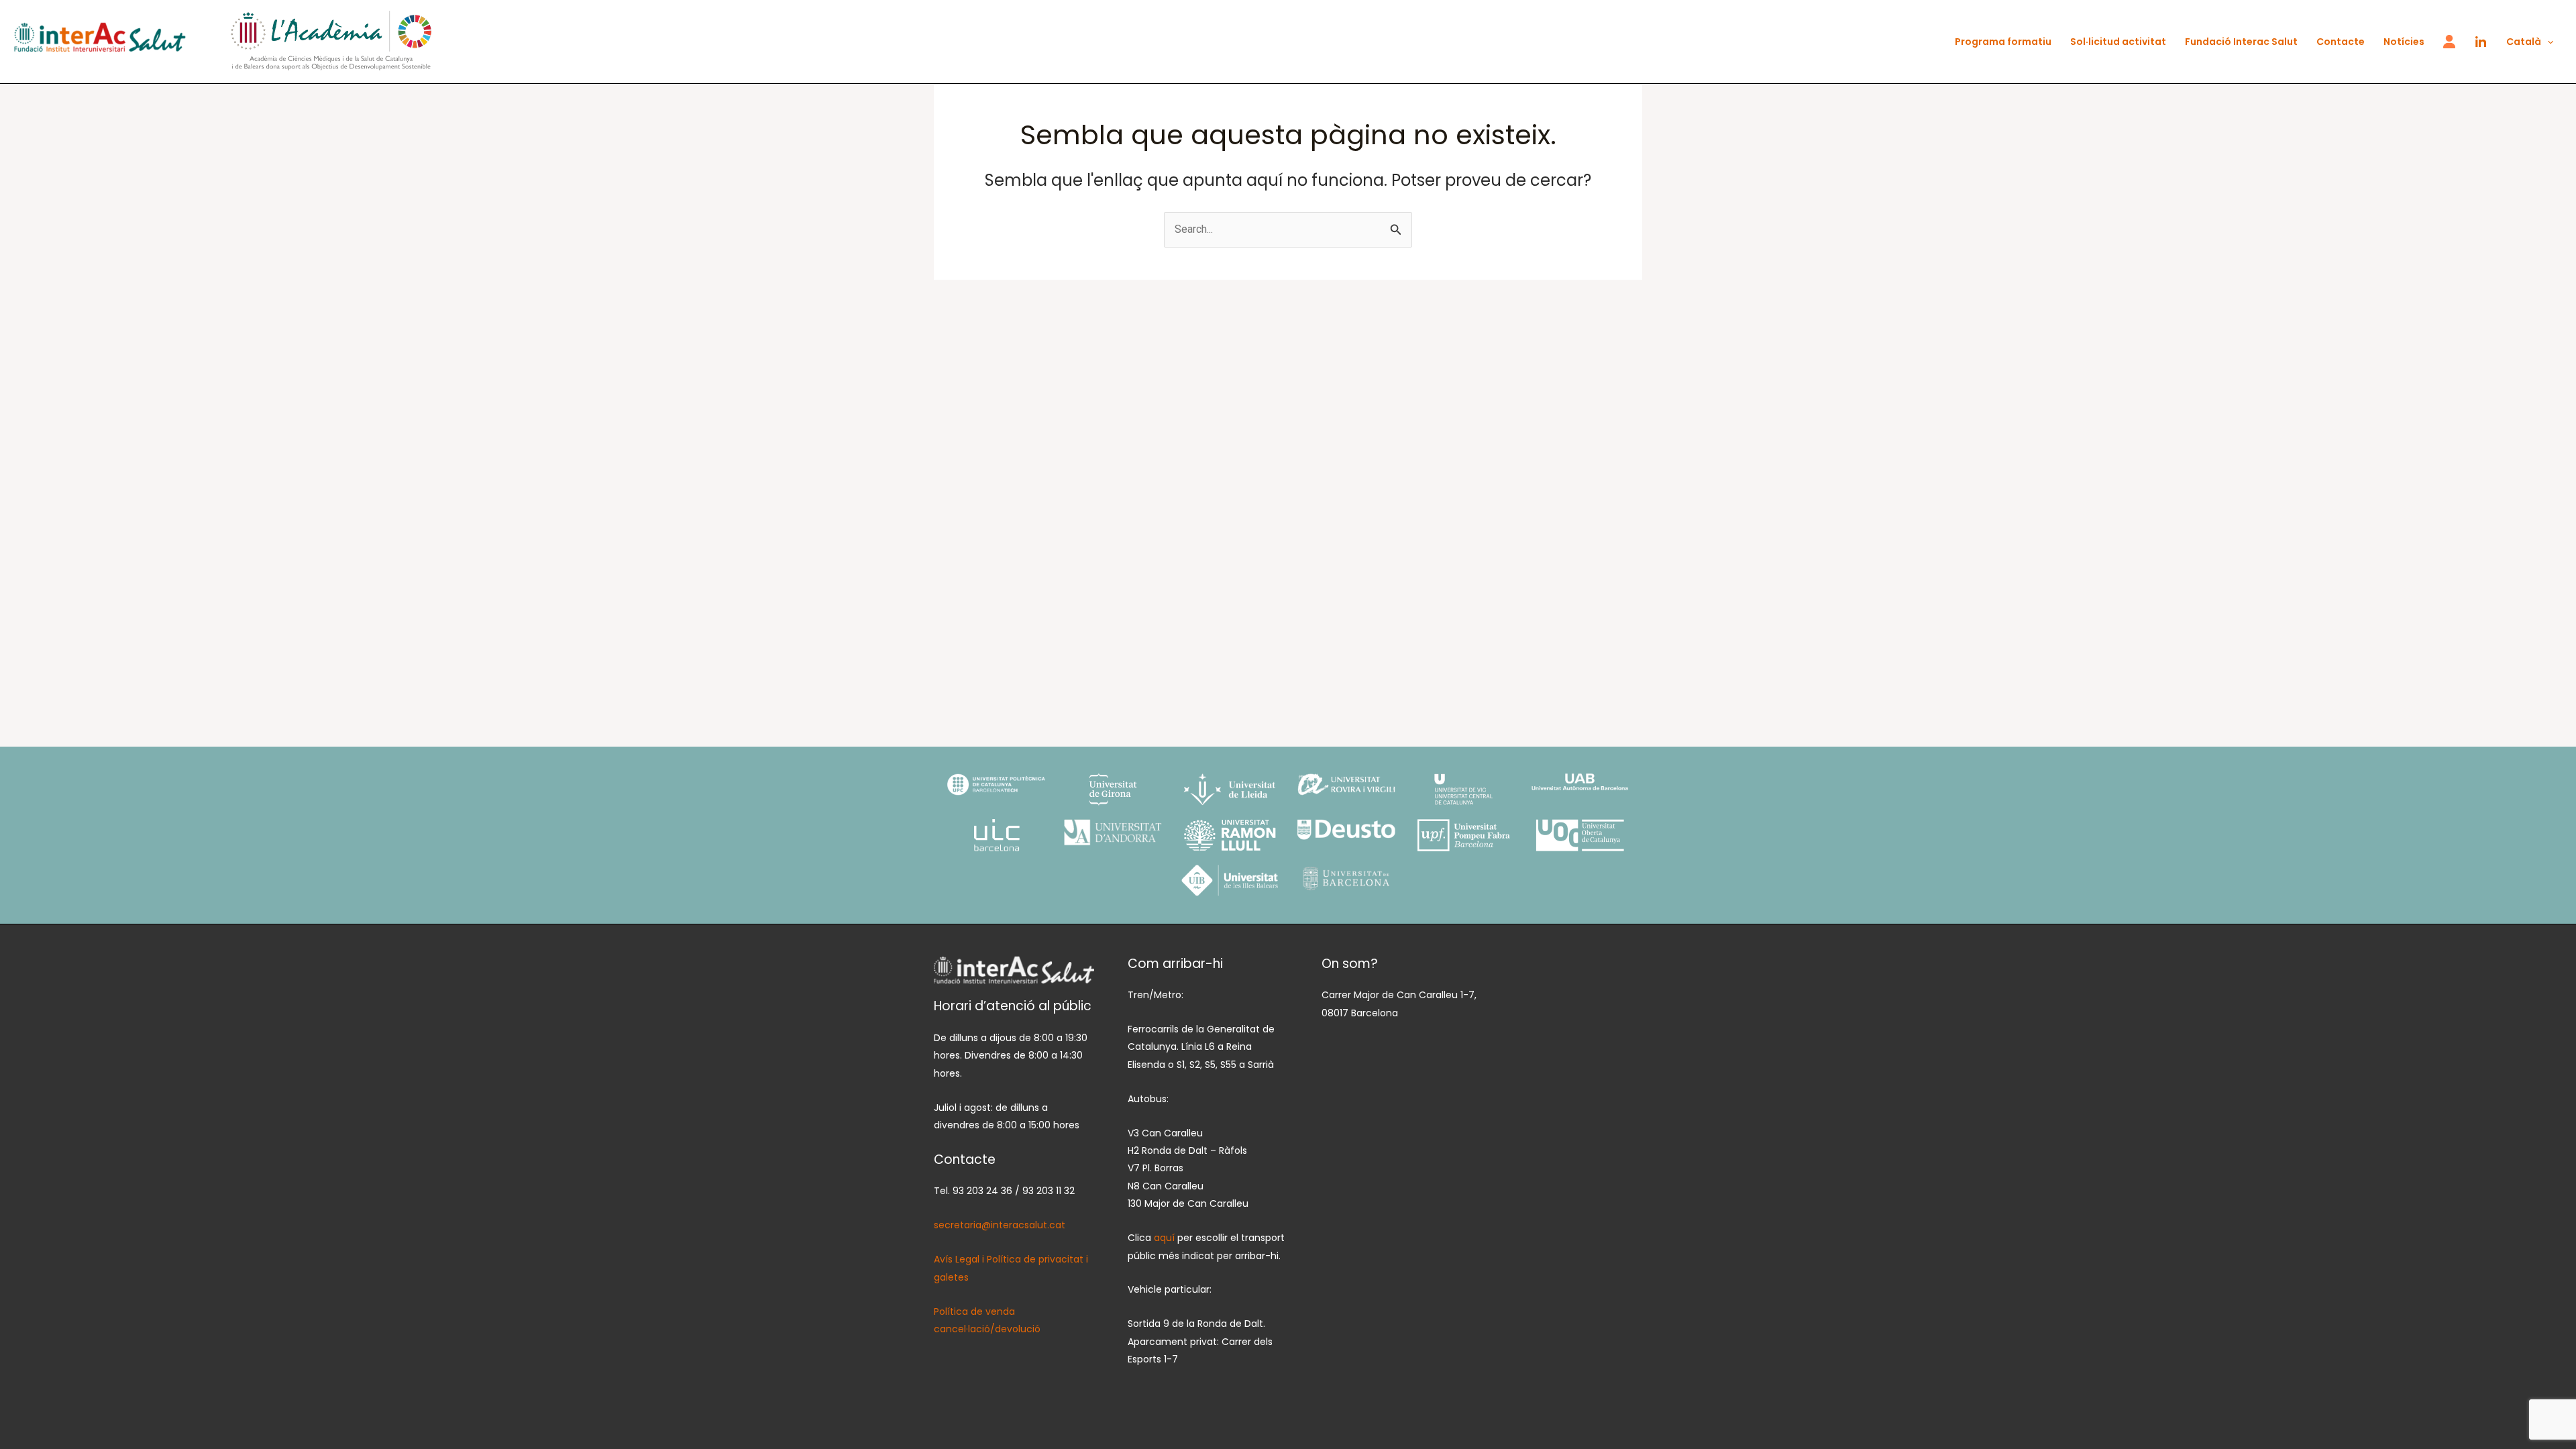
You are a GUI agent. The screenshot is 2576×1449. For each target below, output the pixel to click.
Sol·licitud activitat (2118, 42)
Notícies (2404, 42)
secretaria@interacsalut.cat (1000, 1225)
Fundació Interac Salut (2241, 42)
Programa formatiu (2003, 42)
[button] (2547, 42)
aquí (1166, 1238)
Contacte (2341, 42)
